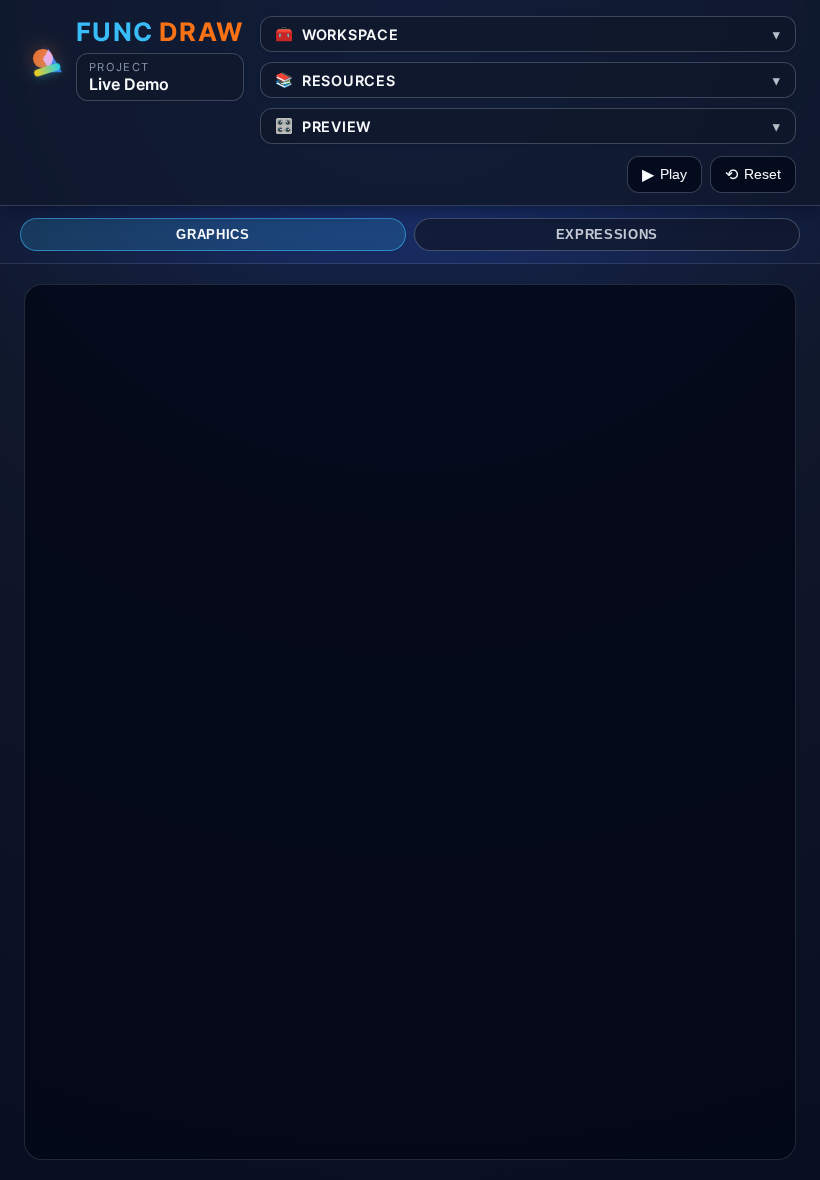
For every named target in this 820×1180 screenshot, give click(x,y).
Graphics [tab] (212, 234)
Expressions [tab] (607, 234)
